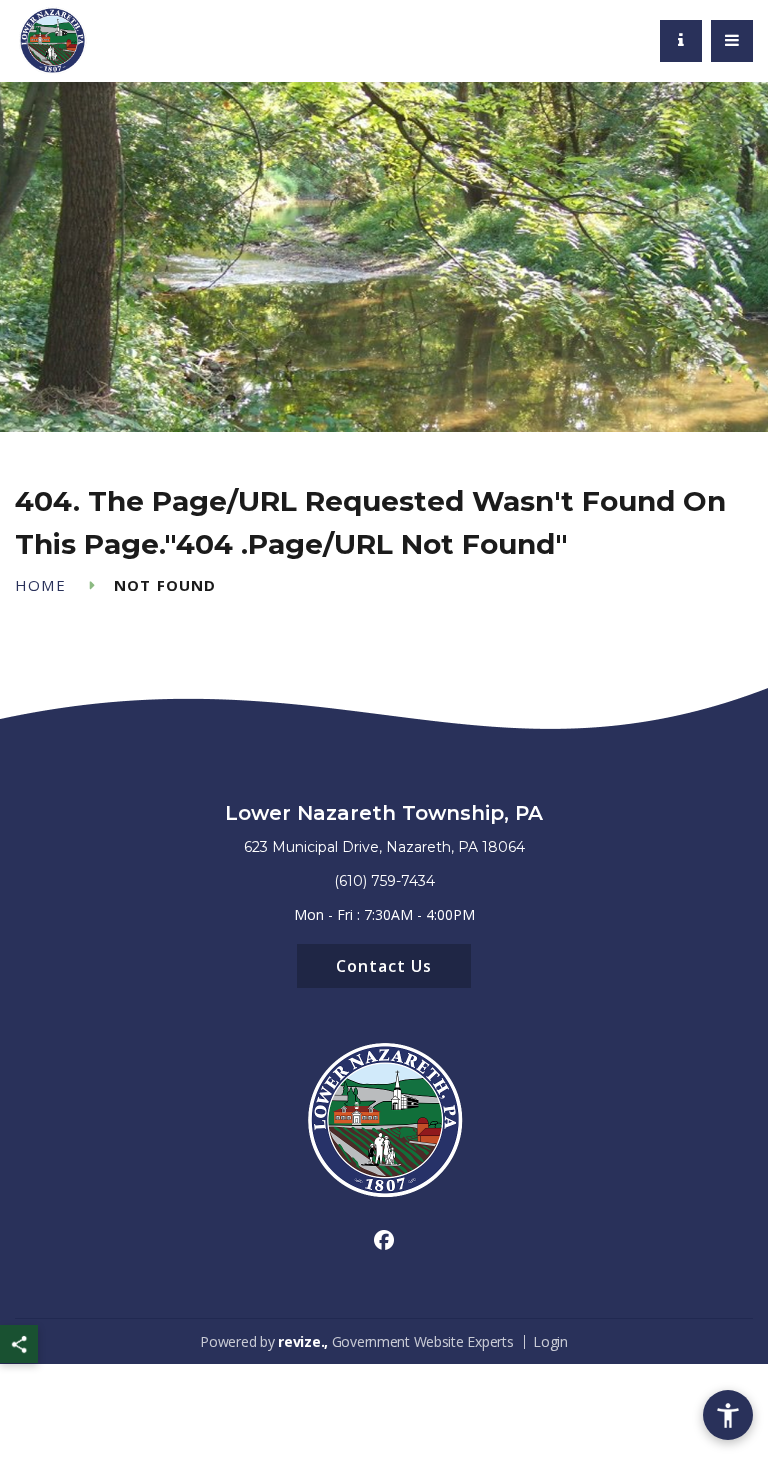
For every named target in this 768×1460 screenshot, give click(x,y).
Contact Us (384, 966)
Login (550, 1341)
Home (40, 585)
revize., (303, 1341)
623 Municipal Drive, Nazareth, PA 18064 (384, 847)
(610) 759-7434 (384, 881)
